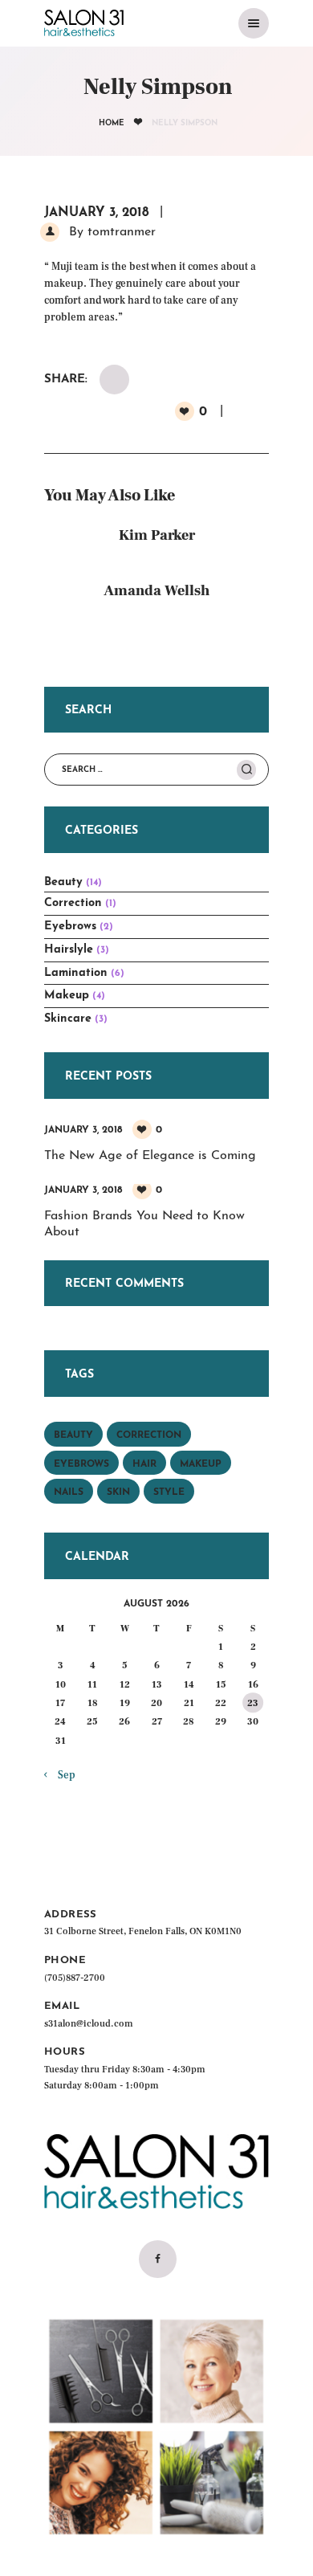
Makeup (67, 996)
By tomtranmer (110, 232)
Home (112, 123)
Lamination (76, 973)
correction (149, 1435)
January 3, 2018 (97, 213)
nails (69, 1492)
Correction (73, 903)
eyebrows (81, 1464)
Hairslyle (69, 950)
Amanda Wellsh (156, 591)
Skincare (68, 1019)
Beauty (63, 882)
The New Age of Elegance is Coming (150, 1156)
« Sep (63, 1775)
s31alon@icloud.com (89, 2024)
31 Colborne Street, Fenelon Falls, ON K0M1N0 (143, 1931)
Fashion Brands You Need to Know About (144, 1225)
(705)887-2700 (75, 1978)
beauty (73, 1435)
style (169, 1492)
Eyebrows (70, 927)
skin (118, 1492)
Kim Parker (157, 535)
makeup (201, 1464)
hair (144, 1464)
